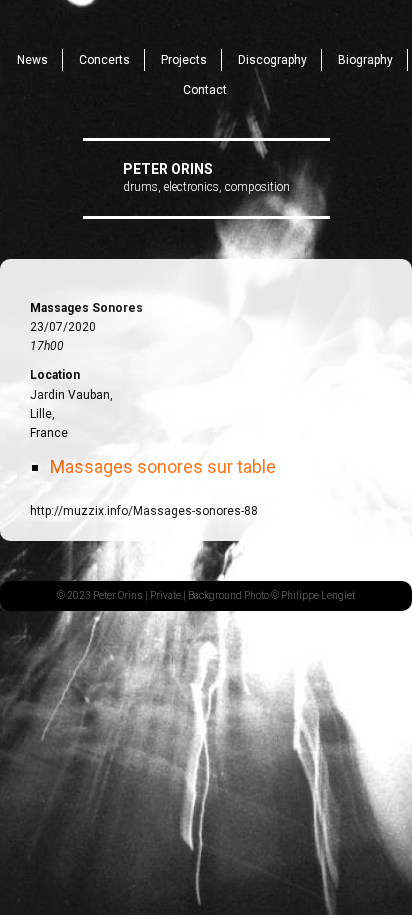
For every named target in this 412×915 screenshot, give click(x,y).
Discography (272, 60)
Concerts (104, 60)
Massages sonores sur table (163, 466)
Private (165, 595)
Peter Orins (168, 169)
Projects (184, 60)
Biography (365, 60)
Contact (205, 90)
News (32, 60)
